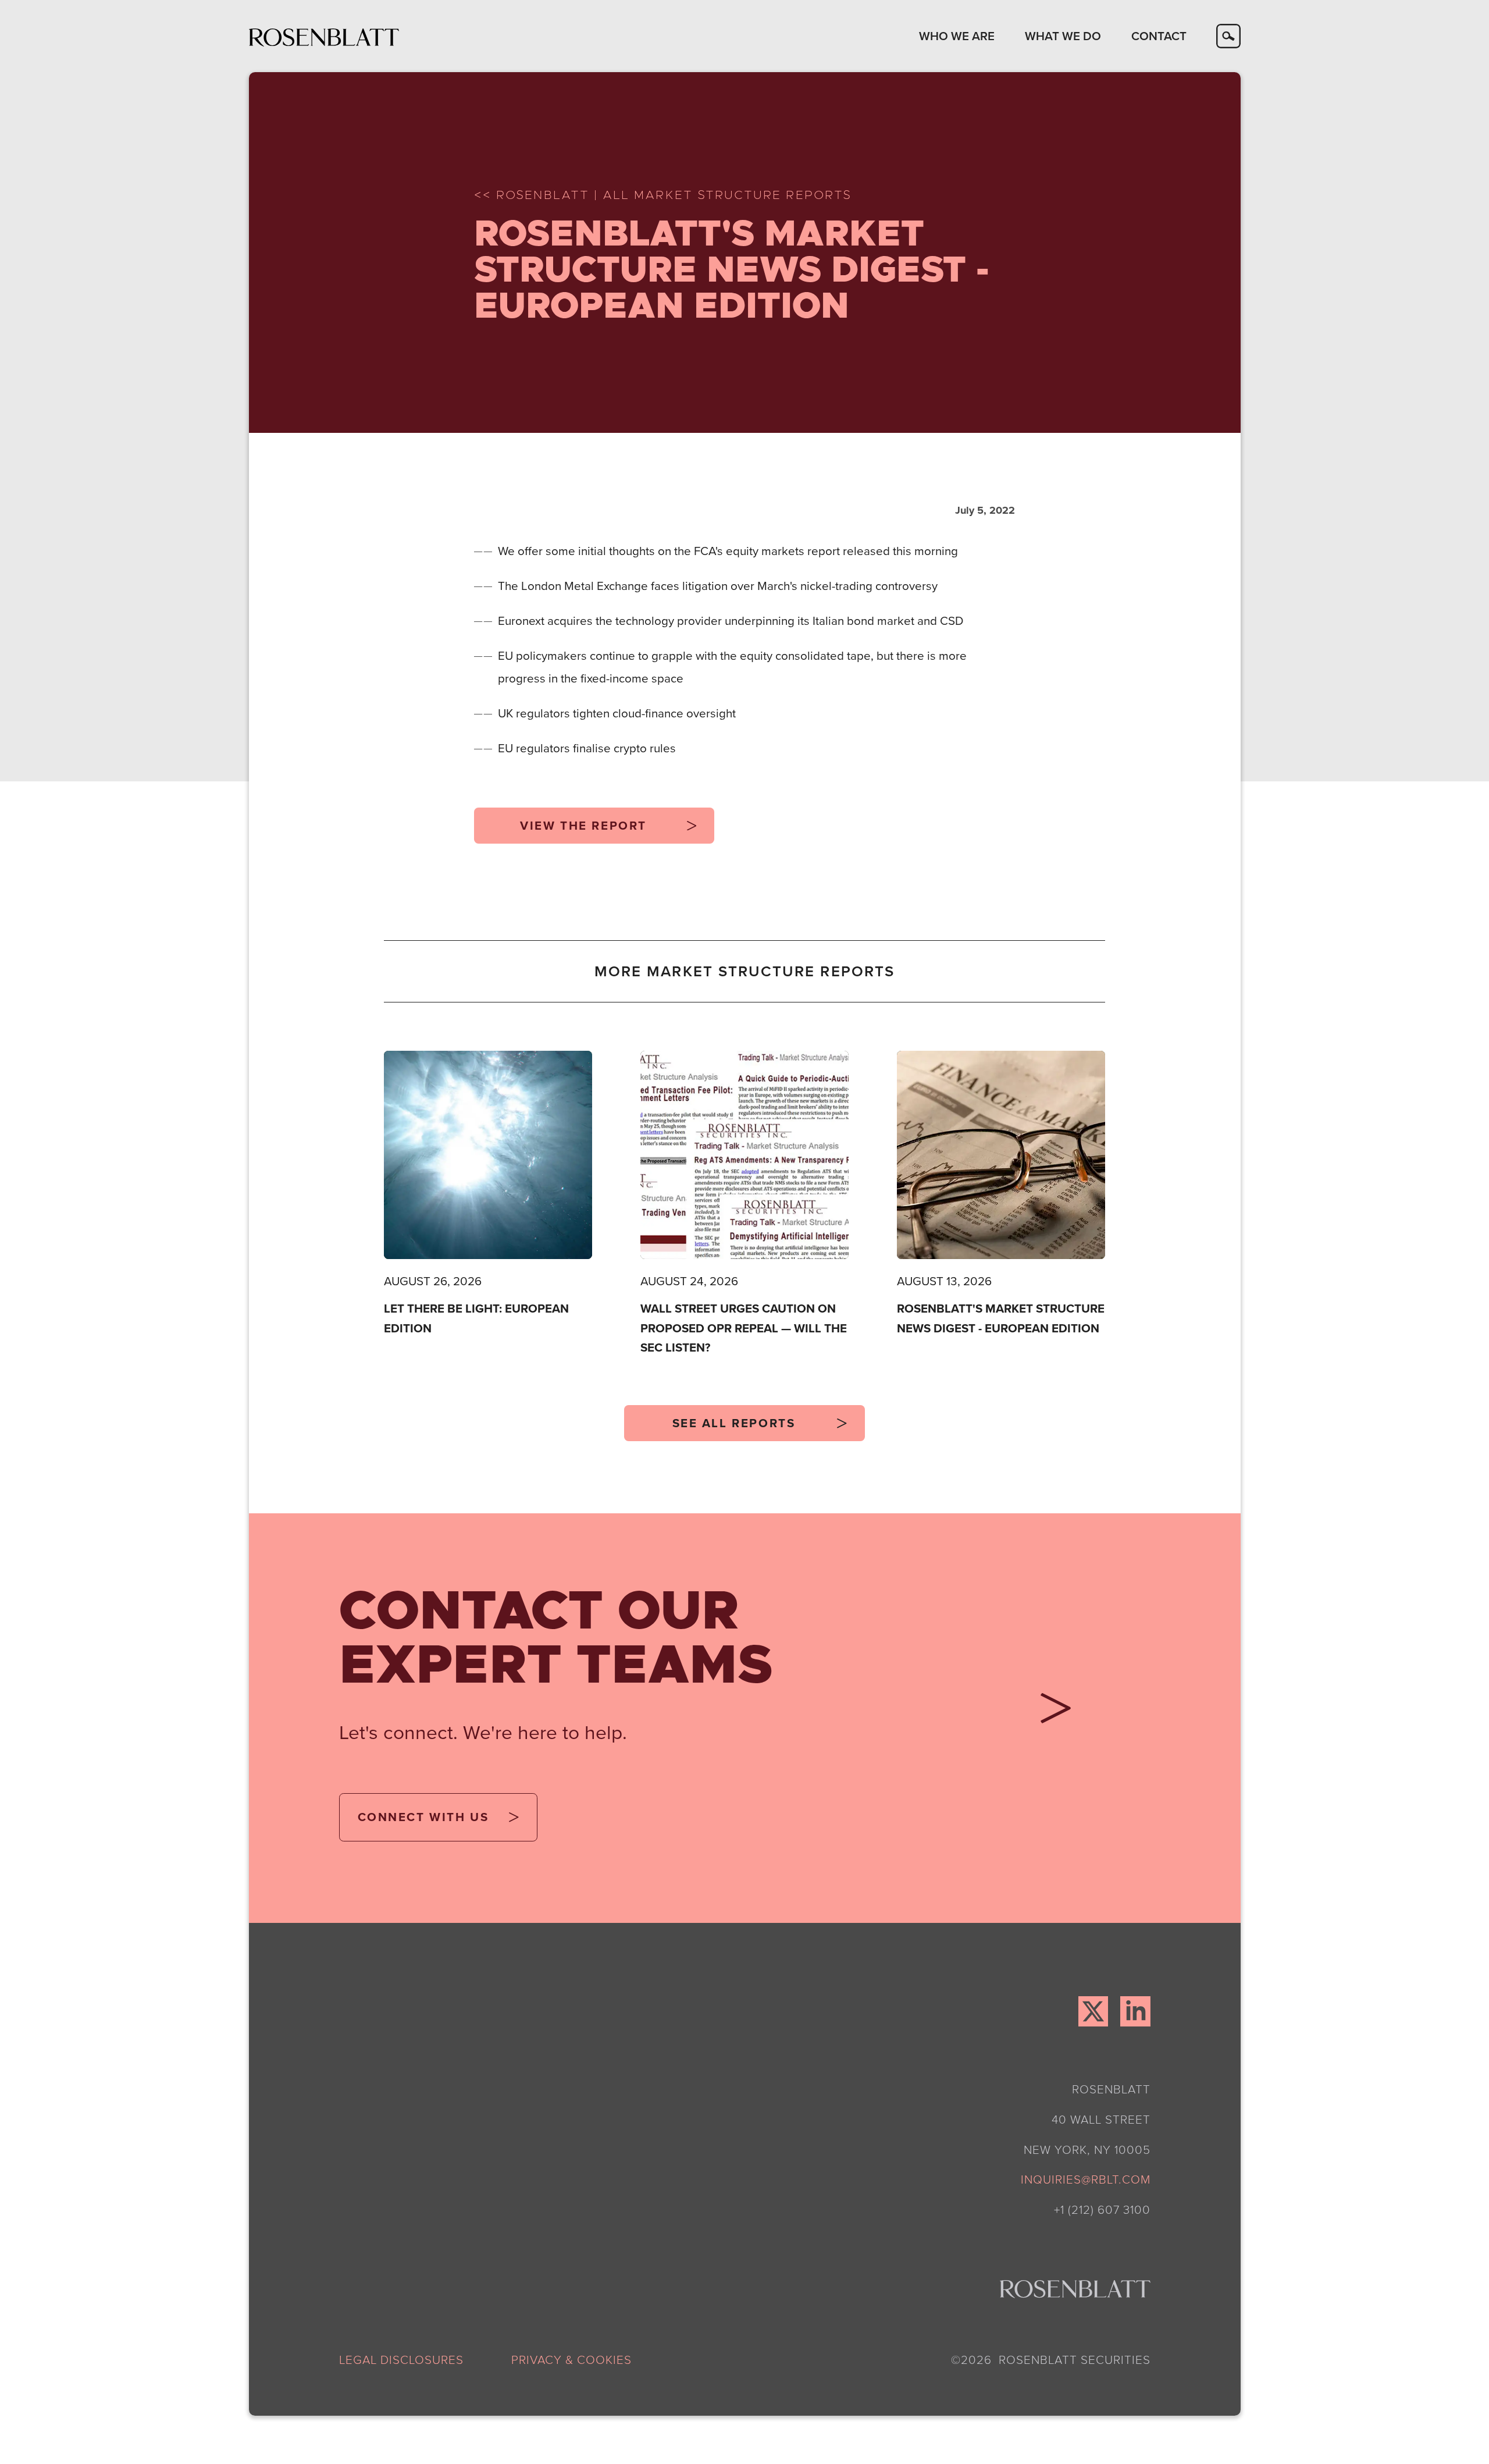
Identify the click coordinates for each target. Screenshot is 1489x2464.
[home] (324, 36)
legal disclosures (401, 2359)
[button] (957, 36)
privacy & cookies (571, 2359)
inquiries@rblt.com (1086, 2179)
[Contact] (1050, 1713)
